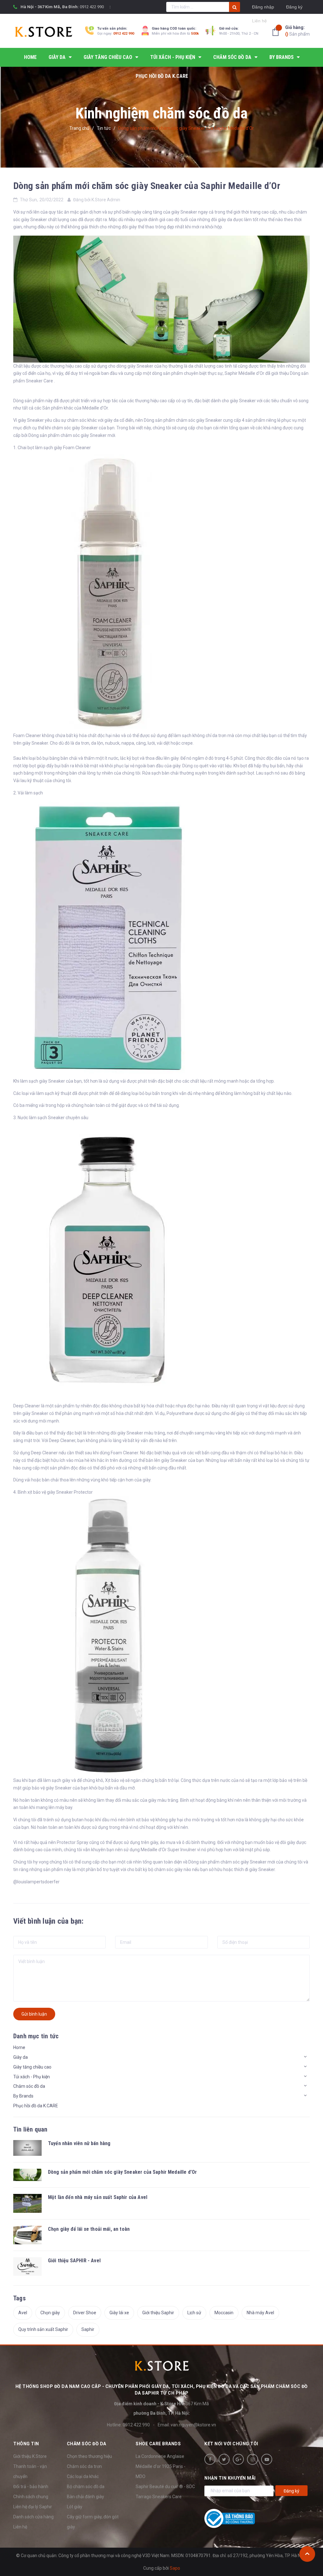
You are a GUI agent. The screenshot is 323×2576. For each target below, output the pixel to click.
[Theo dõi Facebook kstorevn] (210, 2459)
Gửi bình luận (34, 2014)
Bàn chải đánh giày (85, 2497)
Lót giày (75, 2507)
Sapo (175, 2568)
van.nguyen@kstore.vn (193, 2425)
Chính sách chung (31, 2497)
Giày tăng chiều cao (32, 2067)
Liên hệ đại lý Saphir (33, 2507)
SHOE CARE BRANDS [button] (158, 2444)
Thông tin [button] (26, 2444)
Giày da (21, 2057)
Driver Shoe (85, 2313)
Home (19, 2047)
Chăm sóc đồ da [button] (87, 2444)
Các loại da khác (83, 2476)
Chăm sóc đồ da (29, 2086)
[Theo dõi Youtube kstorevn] (267, 2459)
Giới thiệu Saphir (158, 2313)
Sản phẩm (297, 31)
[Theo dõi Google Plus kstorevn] (238, 2459)
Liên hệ (20, 2527)
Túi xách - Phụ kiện (32, 2077)
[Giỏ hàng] (277, 32)
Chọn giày (50, 2313)
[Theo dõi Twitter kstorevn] (224, 2459)
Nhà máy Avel (260, 2313)
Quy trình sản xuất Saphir (43, 2329)
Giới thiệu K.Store (30, 2456)
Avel (23, 2313)
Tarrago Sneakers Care (159, 2497)
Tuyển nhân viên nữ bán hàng (79, 2143)
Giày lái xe (119, 2313)
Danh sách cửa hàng (33, 2517)
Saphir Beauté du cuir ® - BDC (165, 2487)
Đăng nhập (263, 7)
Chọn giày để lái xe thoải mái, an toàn (89, 2229)
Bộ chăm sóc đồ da (86, 2487)
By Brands (23, 2096)
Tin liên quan (30, 2129)
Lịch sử (194, 2313)
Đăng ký (294, 7)
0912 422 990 (92, 7)
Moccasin (224, 2313)
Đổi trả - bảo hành (31, 2487)
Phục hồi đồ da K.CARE (36, 2106)
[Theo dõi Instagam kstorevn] (253, 2459)
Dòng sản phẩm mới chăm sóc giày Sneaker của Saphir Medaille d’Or (147, 186)
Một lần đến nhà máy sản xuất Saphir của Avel (98, 2197)
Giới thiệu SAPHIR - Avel (74, 2261)
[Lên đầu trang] (307, 2554)
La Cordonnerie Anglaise (160, 2456)
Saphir (88, 2329)
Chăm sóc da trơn (84, 2466)
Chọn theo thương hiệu (89, 2456)
